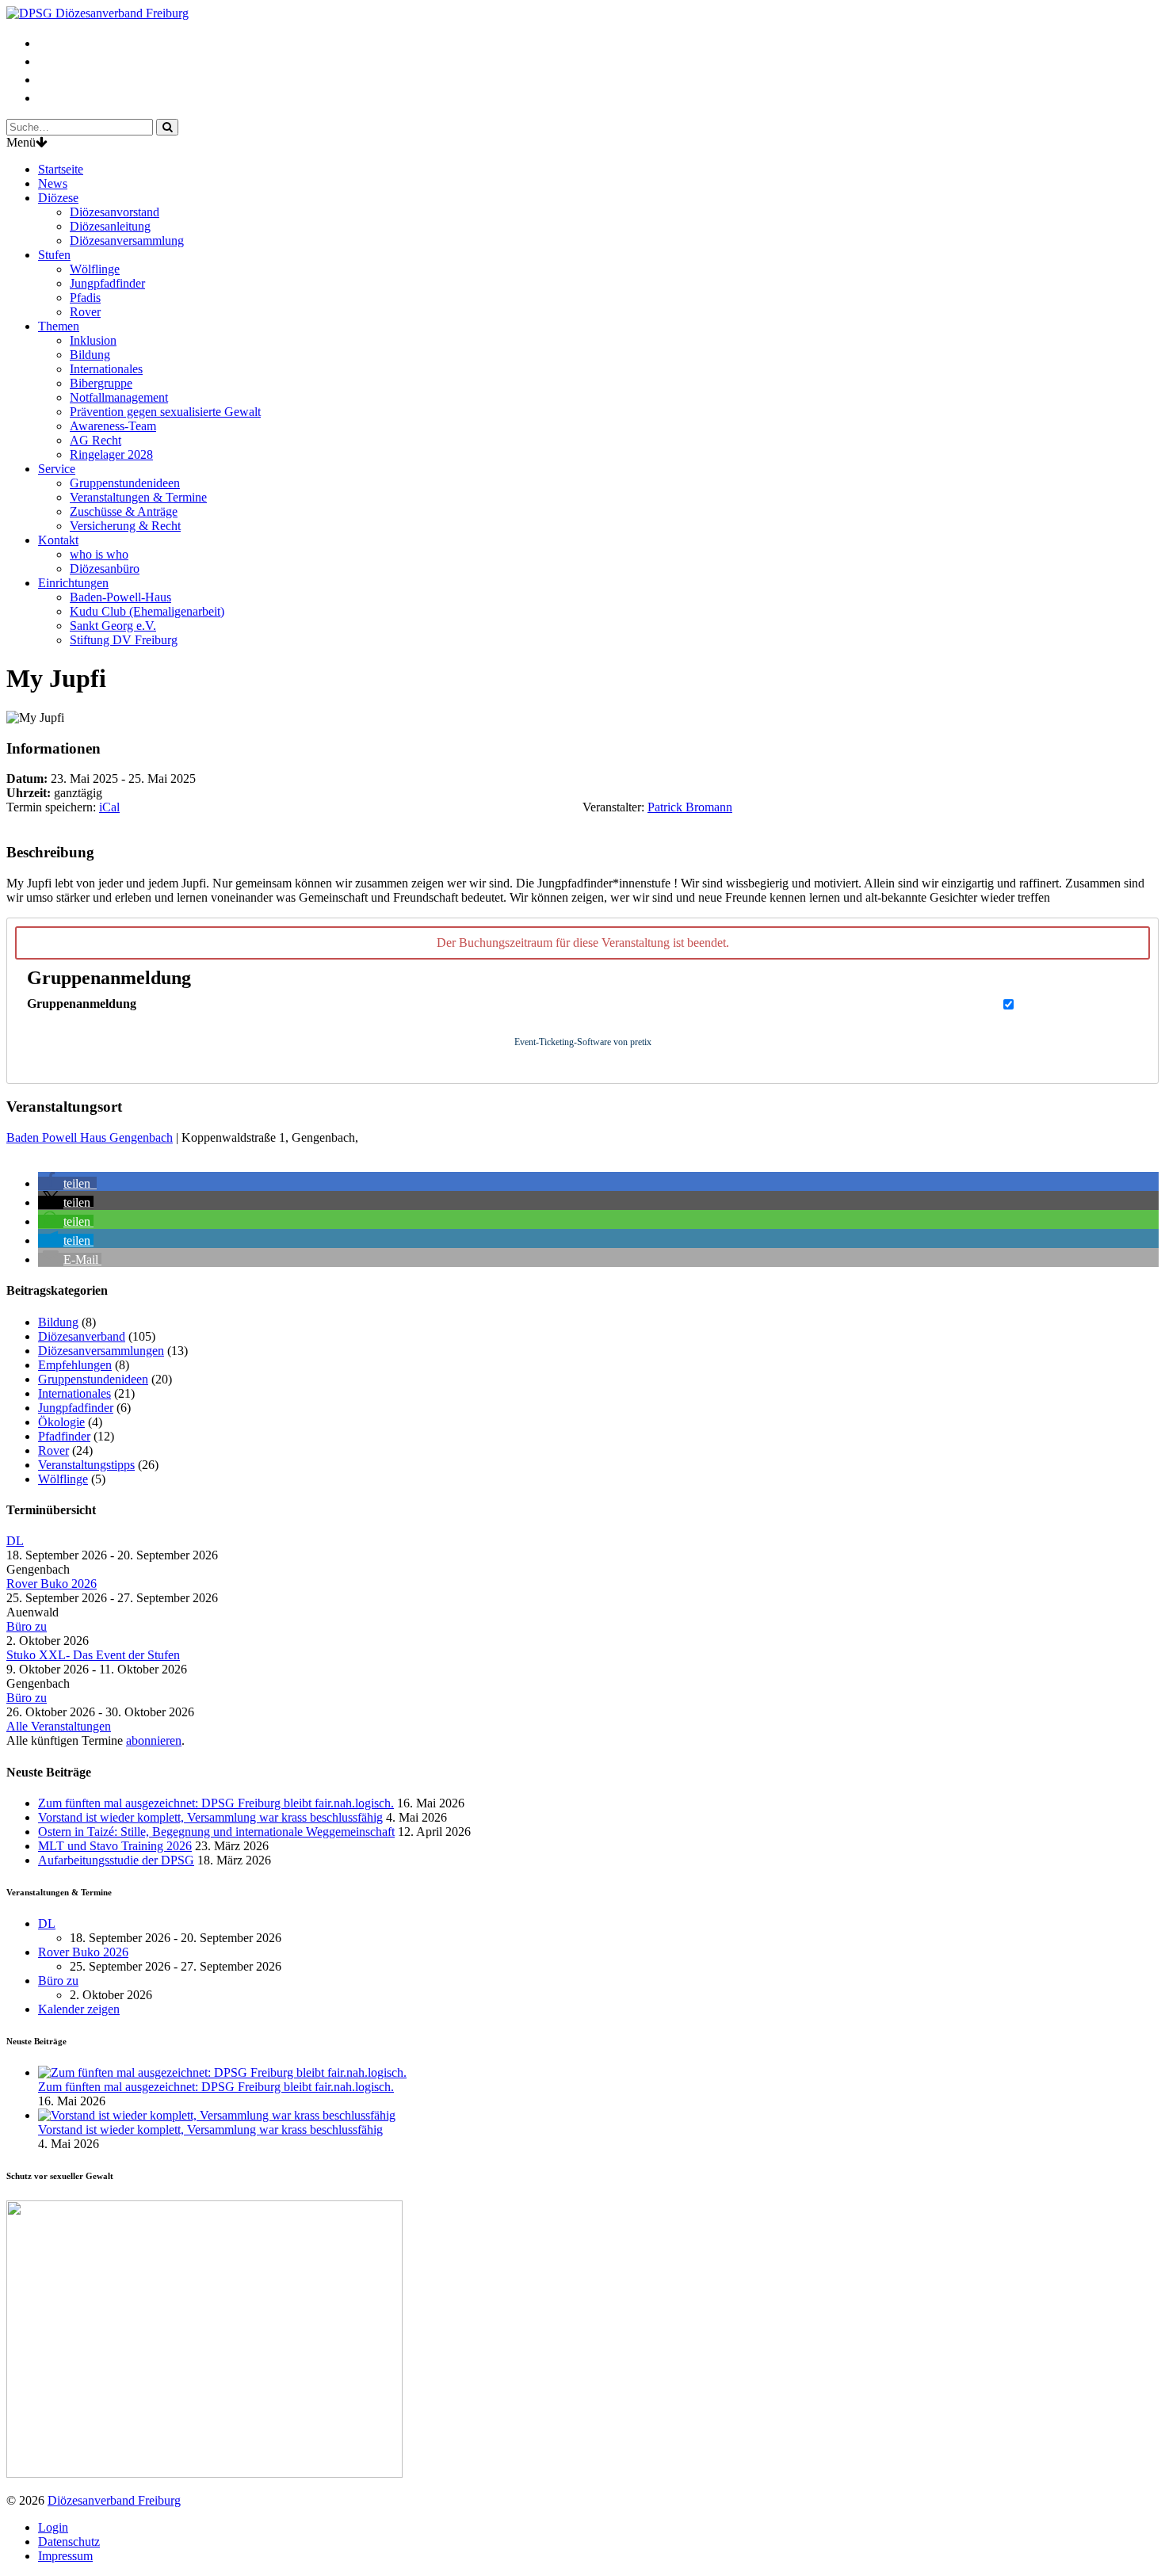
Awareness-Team (113, 426)
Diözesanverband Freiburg (114, 2500)
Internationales (106, 369)
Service (57, 469)
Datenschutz (69, 2542)
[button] (67, 1183)
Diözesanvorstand (115, 212)
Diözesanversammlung (127, 240)
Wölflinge (95, 269)
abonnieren (154, 1740)
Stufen (54, 255)
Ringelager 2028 (111, 454)
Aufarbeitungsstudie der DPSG (116, 1860)
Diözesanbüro (105, 569)
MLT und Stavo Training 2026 (115, 1846)
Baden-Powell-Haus (120, 597)
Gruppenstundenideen (125, 483)
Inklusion (93, 340)
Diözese (58, 198)
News (53, 183)
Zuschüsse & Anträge (124, 511)
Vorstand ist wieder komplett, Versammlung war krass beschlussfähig (210, 1817)
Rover (85, 312)
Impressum (65, 2556)
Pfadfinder (64, 1436)
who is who (99, 554)
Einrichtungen (73, 583)
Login (53, 2527)
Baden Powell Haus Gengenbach (90, 1137)
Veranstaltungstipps (86, 1465)
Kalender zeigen (79, 2009)
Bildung (90, 355)
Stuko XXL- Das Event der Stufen (93, 1655)
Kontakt (58, 540)
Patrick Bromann (690, 807)
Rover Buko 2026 (52, 1584)
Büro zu (27, 1626)
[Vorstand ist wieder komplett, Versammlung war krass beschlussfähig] (217, 2115)
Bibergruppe (101, 383)
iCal (109, 807)
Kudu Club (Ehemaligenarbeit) (147, 611)
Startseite (61, 169)
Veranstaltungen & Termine (138, 497)
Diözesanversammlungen (101, 1351)
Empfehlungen (75, 1365)
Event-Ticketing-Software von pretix (583, 1042)
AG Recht (95, 440)
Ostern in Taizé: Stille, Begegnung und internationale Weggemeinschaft (216, 1832)
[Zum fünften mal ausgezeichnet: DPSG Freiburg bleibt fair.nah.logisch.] (222, 2072)
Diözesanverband (82, 1336)
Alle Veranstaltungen (59, 1726)
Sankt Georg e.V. (113, 626)
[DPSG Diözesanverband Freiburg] (97, 13)
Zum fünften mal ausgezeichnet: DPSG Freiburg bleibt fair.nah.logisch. (216, 1803)
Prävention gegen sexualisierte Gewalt (165, 412)
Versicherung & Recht (125, 526)
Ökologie (61, 1422)
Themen (59, 326)
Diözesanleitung (110, 226)
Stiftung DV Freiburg (124, 640)
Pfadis (85, 298)
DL (15, 1541)
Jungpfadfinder (107, 283)
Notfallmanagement (119, 397)
